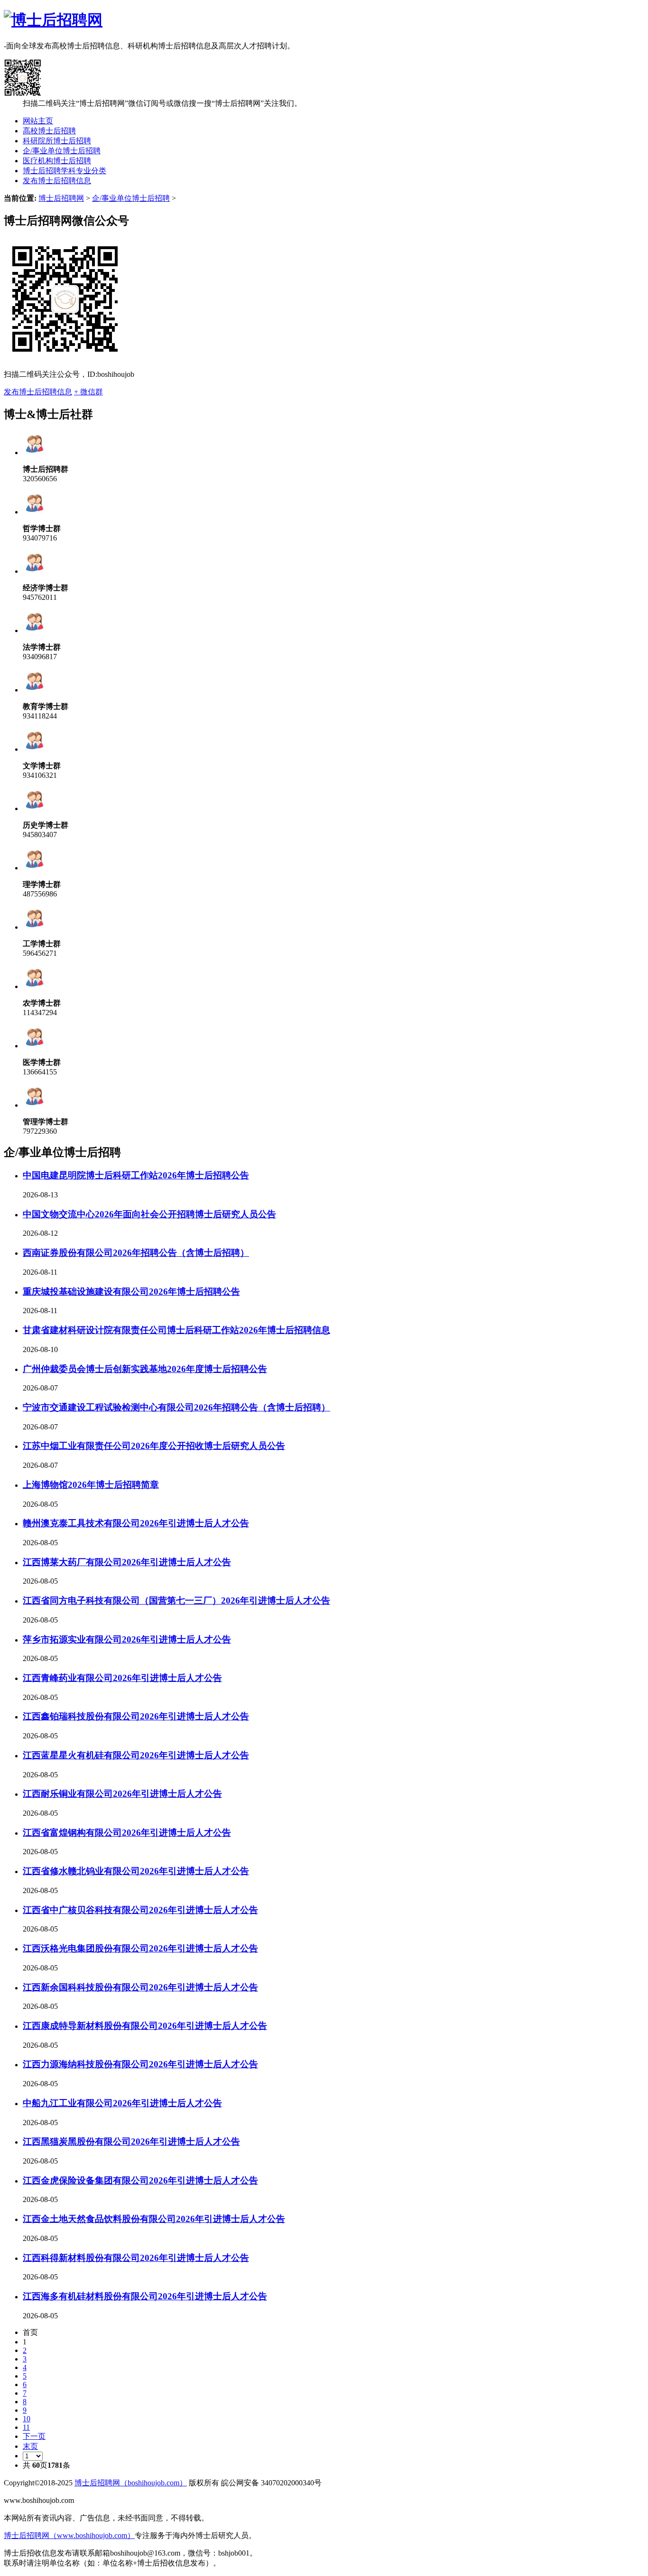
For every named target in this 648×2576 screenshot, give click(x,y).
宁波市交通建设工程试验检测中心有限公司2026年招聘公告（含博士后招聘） (176, 1407)
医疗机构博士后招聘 (57, 161)
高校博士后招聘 (49, 131)
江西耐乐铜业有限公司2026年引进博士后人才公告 (122, 1794)
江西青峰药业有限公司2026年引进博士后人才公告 (122, 1678)
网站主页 (38, 121)
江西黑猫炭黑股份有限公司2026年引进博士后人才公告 (131, 2142)
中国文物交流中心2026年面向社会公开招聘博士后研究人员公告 (149, 1214)
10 (27, 2419)
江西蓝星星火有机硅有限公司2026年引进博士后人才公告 (136, 1755)
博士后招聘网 (61, 198)
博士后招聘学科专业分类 (65, 171)
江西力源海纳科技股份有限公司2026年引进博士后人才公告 (140, 2064)
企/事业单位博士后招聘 (62, 151)
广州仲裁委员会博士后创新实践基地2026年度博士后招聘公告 (145, 1369)
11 (26, 2427)
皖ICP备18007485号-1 (111, 2500)
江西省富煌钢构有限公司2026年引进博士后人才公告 (127, 1833)
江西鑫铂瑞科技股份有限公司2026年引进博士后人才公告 (136, 1716)
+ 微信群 (88, 392)
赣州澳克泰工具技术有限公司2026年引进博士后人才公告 (136, 1523)
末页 (30, 2446)
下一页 (34, 2436)
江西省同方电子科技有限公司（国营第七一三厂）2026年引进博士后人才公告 (176, 1601)
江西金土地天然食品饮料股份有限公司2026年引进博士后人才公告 (154, 2219)
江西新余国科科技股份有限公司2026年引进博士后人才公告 (140, 1987)
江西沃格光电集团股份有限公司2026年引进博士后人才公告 (140, 1948)
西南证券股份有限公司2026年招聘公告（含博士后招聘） (136, 1253)
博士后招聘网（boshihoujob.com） (131, 2483)
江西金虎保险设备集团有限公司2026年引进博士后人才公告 (140, 2180)
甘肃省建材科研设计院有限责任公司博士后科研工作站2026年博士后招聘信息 (176, 1330)
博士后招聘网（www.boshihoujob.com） (69, 2535)
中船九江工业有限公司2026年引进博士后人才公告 (122, 2103)
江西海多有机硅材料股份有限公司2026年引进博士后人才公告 (145, 2296)
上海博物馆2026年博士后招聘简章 (91, 1485)
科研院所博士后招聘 (57, 141)
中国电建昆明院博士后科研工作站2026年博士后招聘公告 (136, 1175)
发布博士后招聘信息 (57, 181)
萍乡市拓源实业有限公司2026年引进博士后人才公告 (127, 1639)
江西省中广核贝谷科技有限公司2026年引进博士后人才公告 (140, 1910)
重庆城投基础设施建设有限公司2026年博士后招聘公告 (131, 1292)
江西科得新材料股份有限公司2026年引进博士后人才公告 (136, 2258)
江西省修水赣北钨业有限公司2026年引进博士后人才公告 (136, 1871)
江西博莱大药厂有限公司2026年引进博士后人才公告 (127, 1562)
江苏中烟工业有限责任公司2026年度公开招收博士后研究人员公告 (154, 1446)
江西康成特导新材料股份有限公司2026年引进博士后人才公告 (145, 2026)
